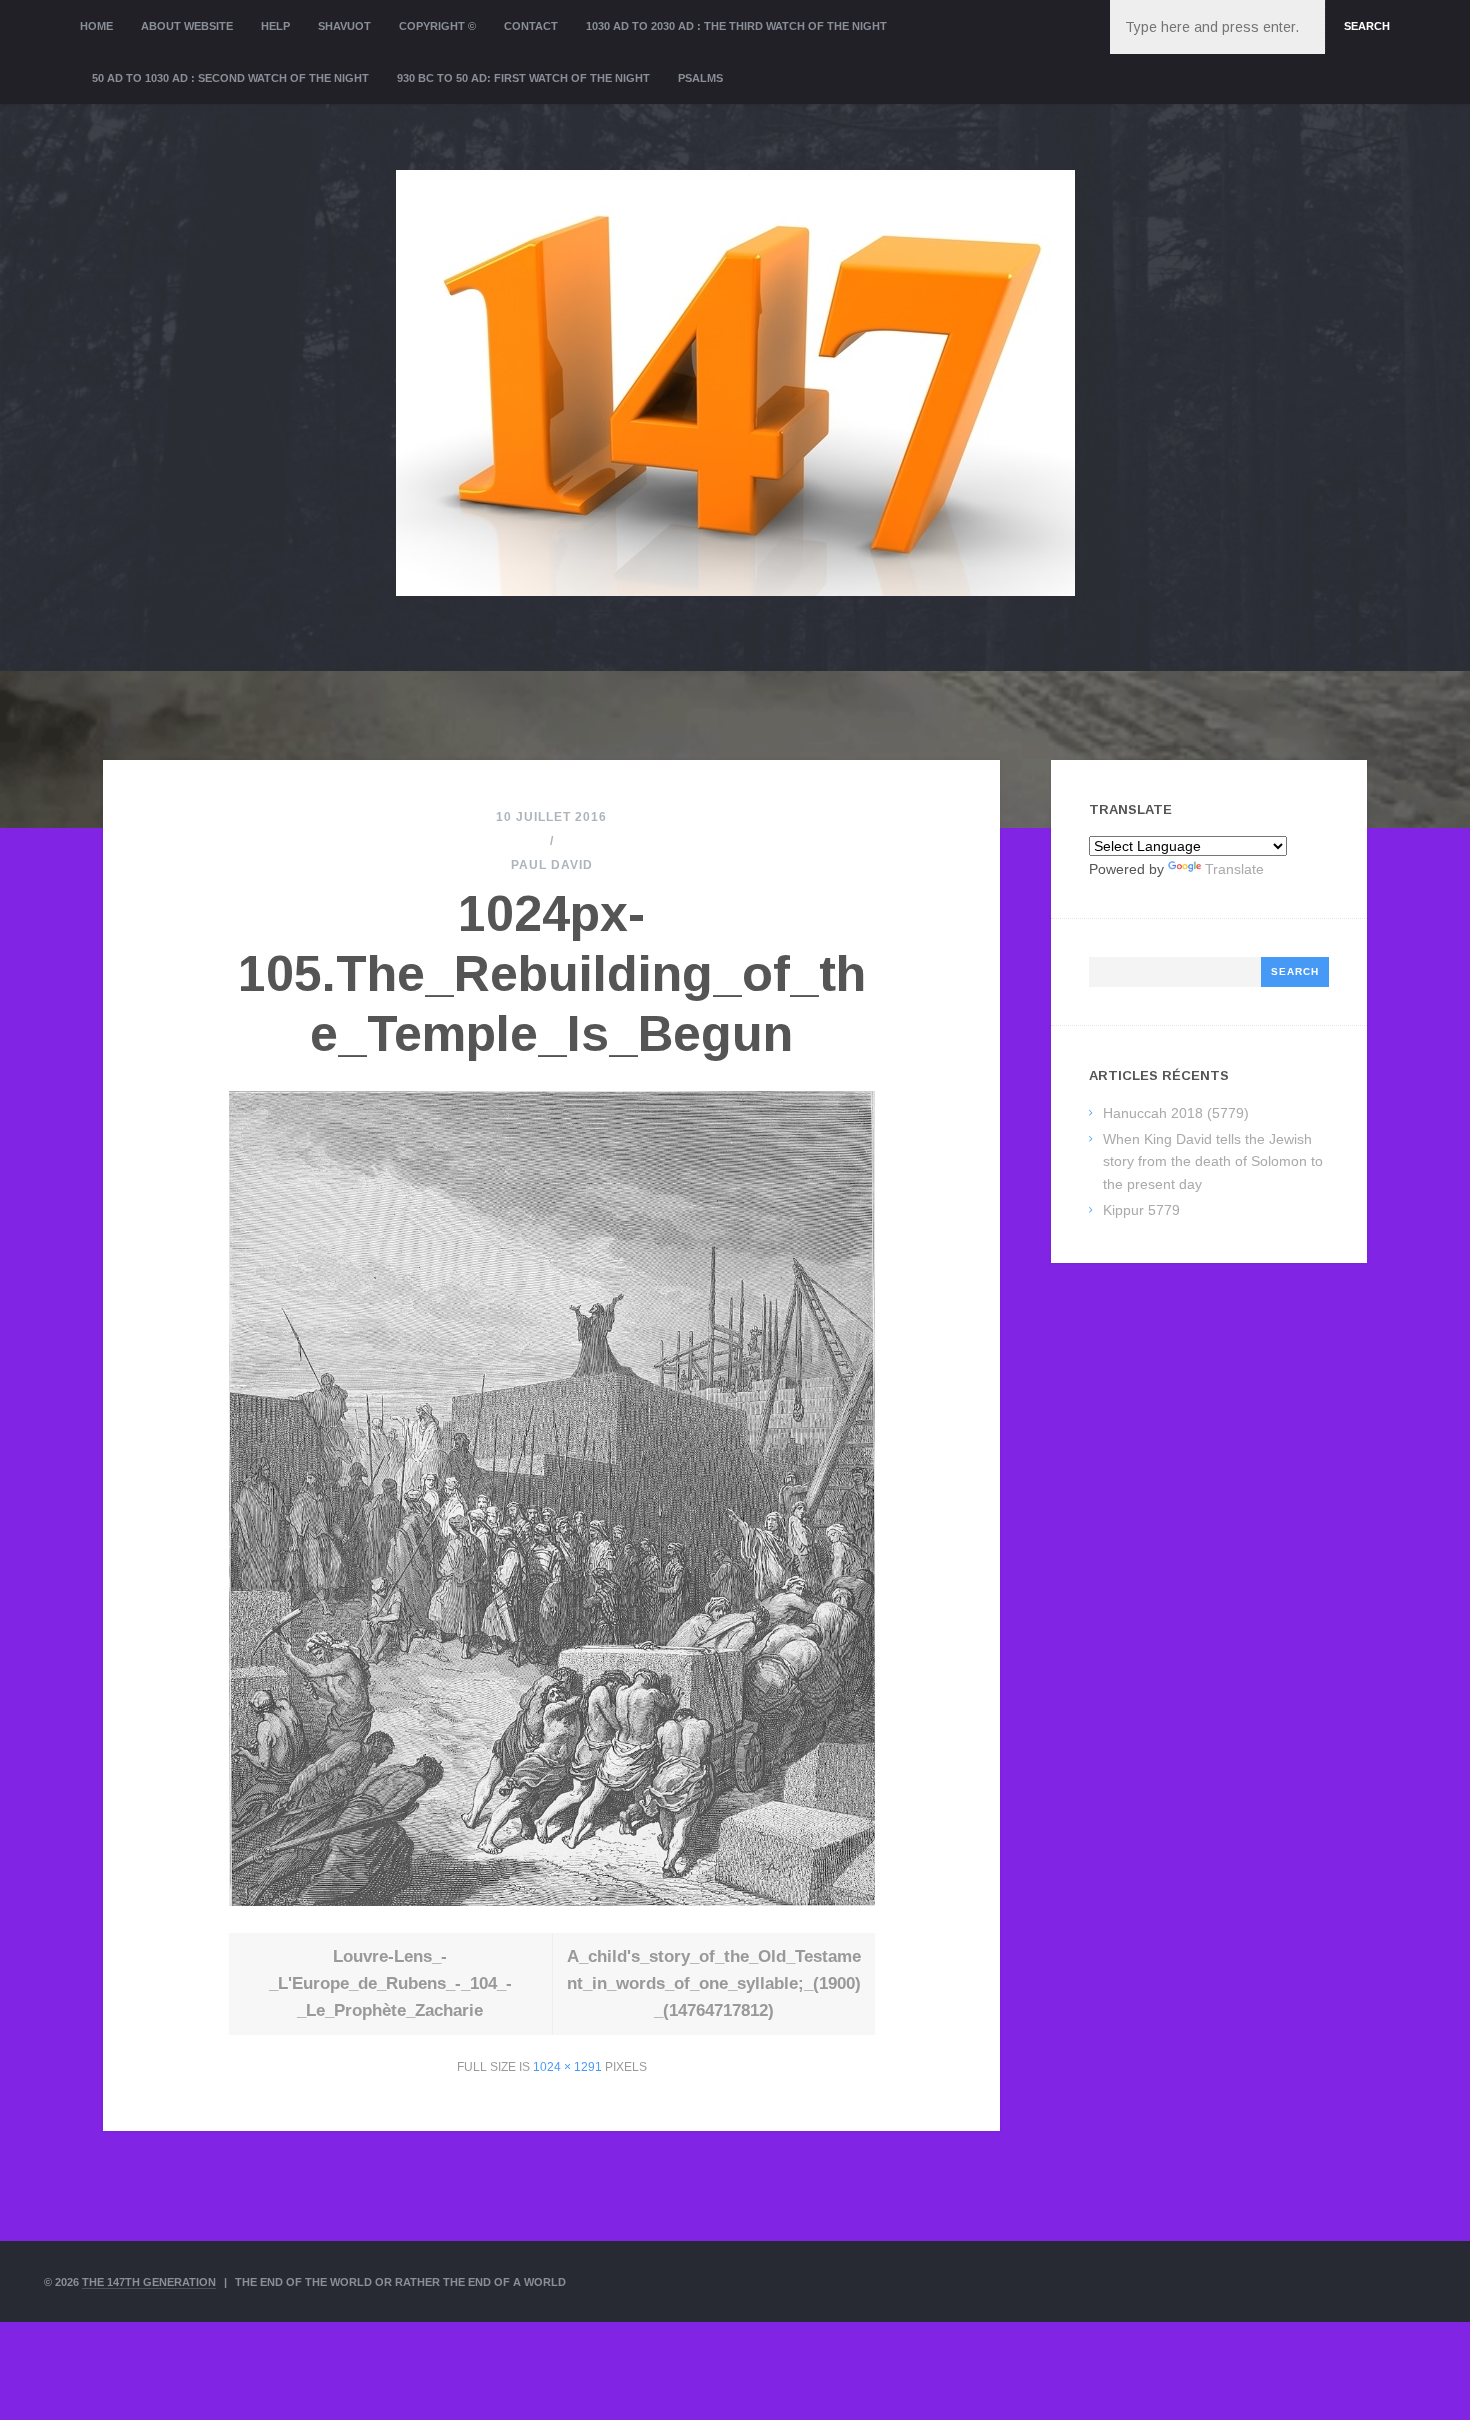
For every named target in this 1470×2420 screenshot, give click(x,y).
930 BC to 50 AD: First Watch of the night (523, 78)
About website (187, 26)
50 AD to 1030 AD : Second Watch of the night (230, 78)
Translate (1234, 869)
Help (275, 26)
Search (1367, 26)
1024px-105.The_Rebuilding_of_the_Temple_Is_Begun (552, 974)
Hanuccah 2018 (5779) (1176, 1113)
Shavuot (344, 26)
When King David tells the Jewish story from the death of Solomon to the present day (1213, 1161)
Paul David (552, 865)
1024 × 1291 (567, 2067)
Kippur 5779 (1141, 1210)
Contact (531, 26)
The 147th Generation (149, 2282)
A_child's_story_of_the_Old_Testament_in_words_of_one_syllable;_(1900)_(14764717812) (714, 1983)
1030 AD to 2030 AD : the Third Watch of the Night (736, 26)
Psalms (700, 78)
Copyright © (437, 26)
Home (96, 26)
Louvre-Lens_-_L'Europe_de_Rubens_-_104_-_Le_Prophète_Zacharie (390, 1983)
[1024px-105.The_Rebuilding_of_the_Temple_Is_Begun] (552, 1900)
